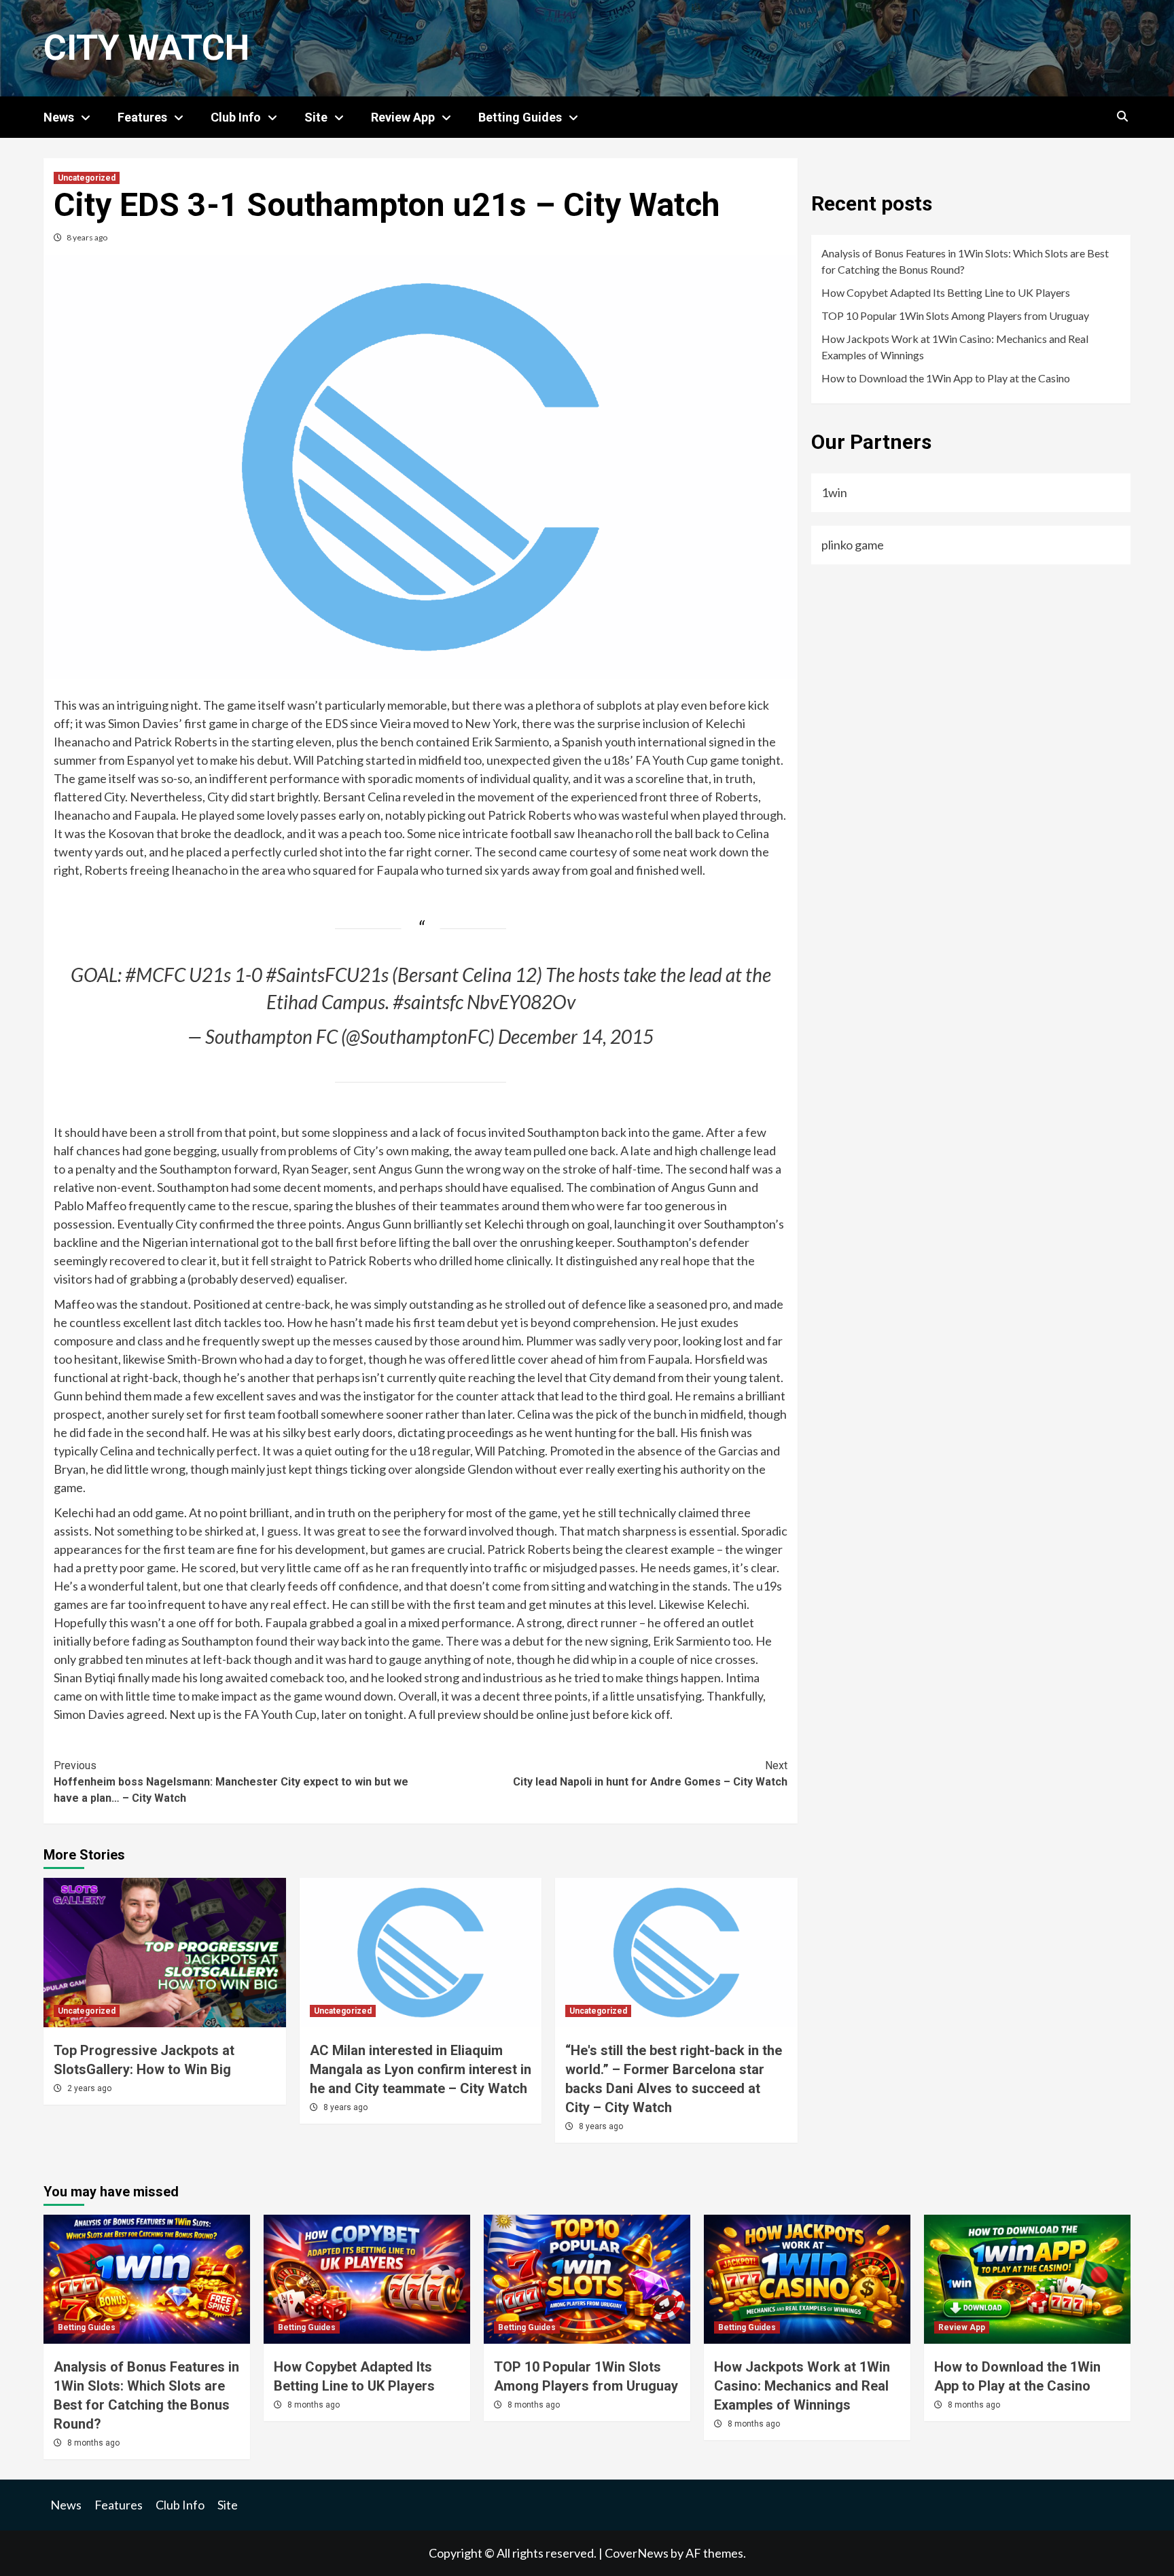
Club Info (236, 117)
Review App (403, 117)
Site (316, 117)
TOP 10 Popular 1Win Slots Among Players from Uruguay (955, 315)
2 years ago (89, 2088)
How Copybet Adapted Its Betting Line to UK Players (946, 292)
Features (142, 117)
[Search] (1122, 117)
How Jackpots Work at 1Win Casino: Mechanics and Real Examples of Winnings (955, 347)
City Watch (146, 48)
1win (834, 492)
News (59, 117)
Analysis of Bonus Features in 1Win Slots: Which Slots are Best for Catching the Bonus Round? (965, 261)
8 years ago (87, 237)
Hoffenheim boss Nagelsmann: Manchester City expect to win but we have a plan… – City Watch (231, 1782)
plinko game (853, 545)
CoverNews (637, 2553)
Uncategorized (87, 178)
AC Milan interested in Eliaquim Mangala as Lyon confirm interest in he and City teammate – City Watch (421, 2069)
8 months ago (93, 2443)
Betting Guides (520, 117)
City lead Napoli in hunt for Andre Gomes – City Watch (650, 1774)
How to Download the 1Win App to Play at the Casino (946, 378)
